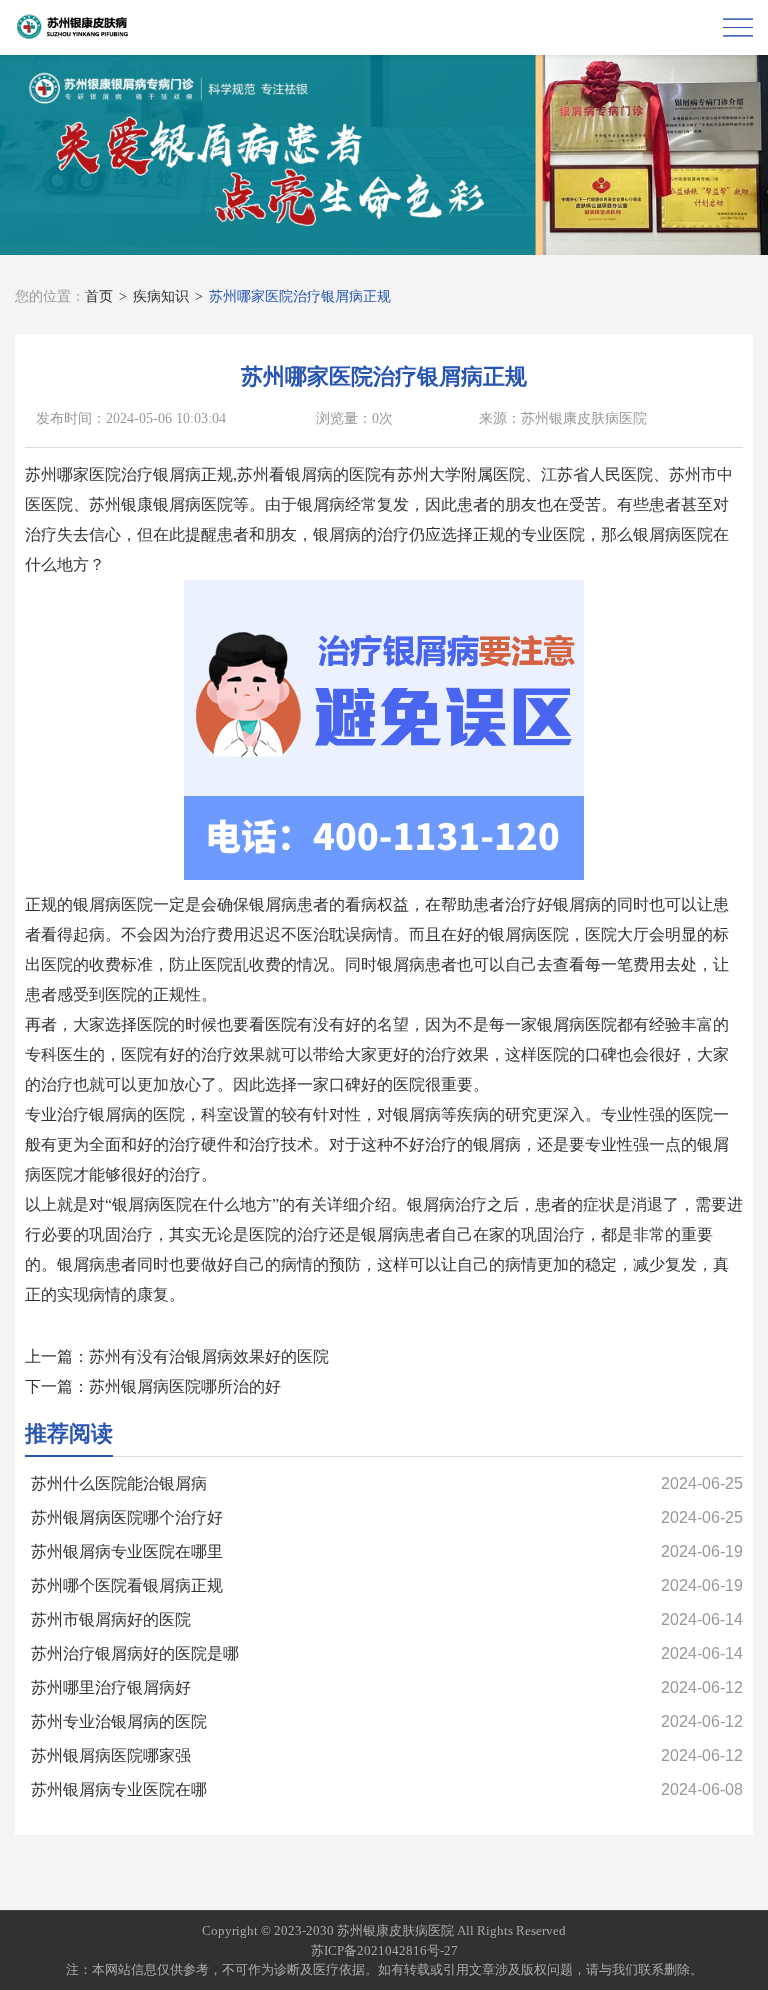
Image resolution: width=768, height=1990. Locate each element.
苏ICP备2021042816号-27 (384, 1950)
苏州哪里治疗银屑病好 (111, 1687)
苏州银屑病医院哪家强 (111, 1755)
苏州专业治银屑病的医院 (119, 1721)
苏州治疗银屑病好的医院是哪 (135, 1653)
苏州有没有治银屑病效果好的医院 (209, 1356)
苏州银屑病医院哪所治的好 (185, 1386)
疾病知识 (161, 296)
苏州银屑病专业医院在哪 (119, 1789)
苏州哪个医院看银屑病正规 (127, 1585)
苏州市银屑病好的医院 (111, 1619)
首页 (99, 296)
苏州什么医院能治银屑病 (119, 1483)
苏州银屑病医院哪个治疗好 (127, 1517)
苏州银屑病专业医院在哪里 (127, 1551)
